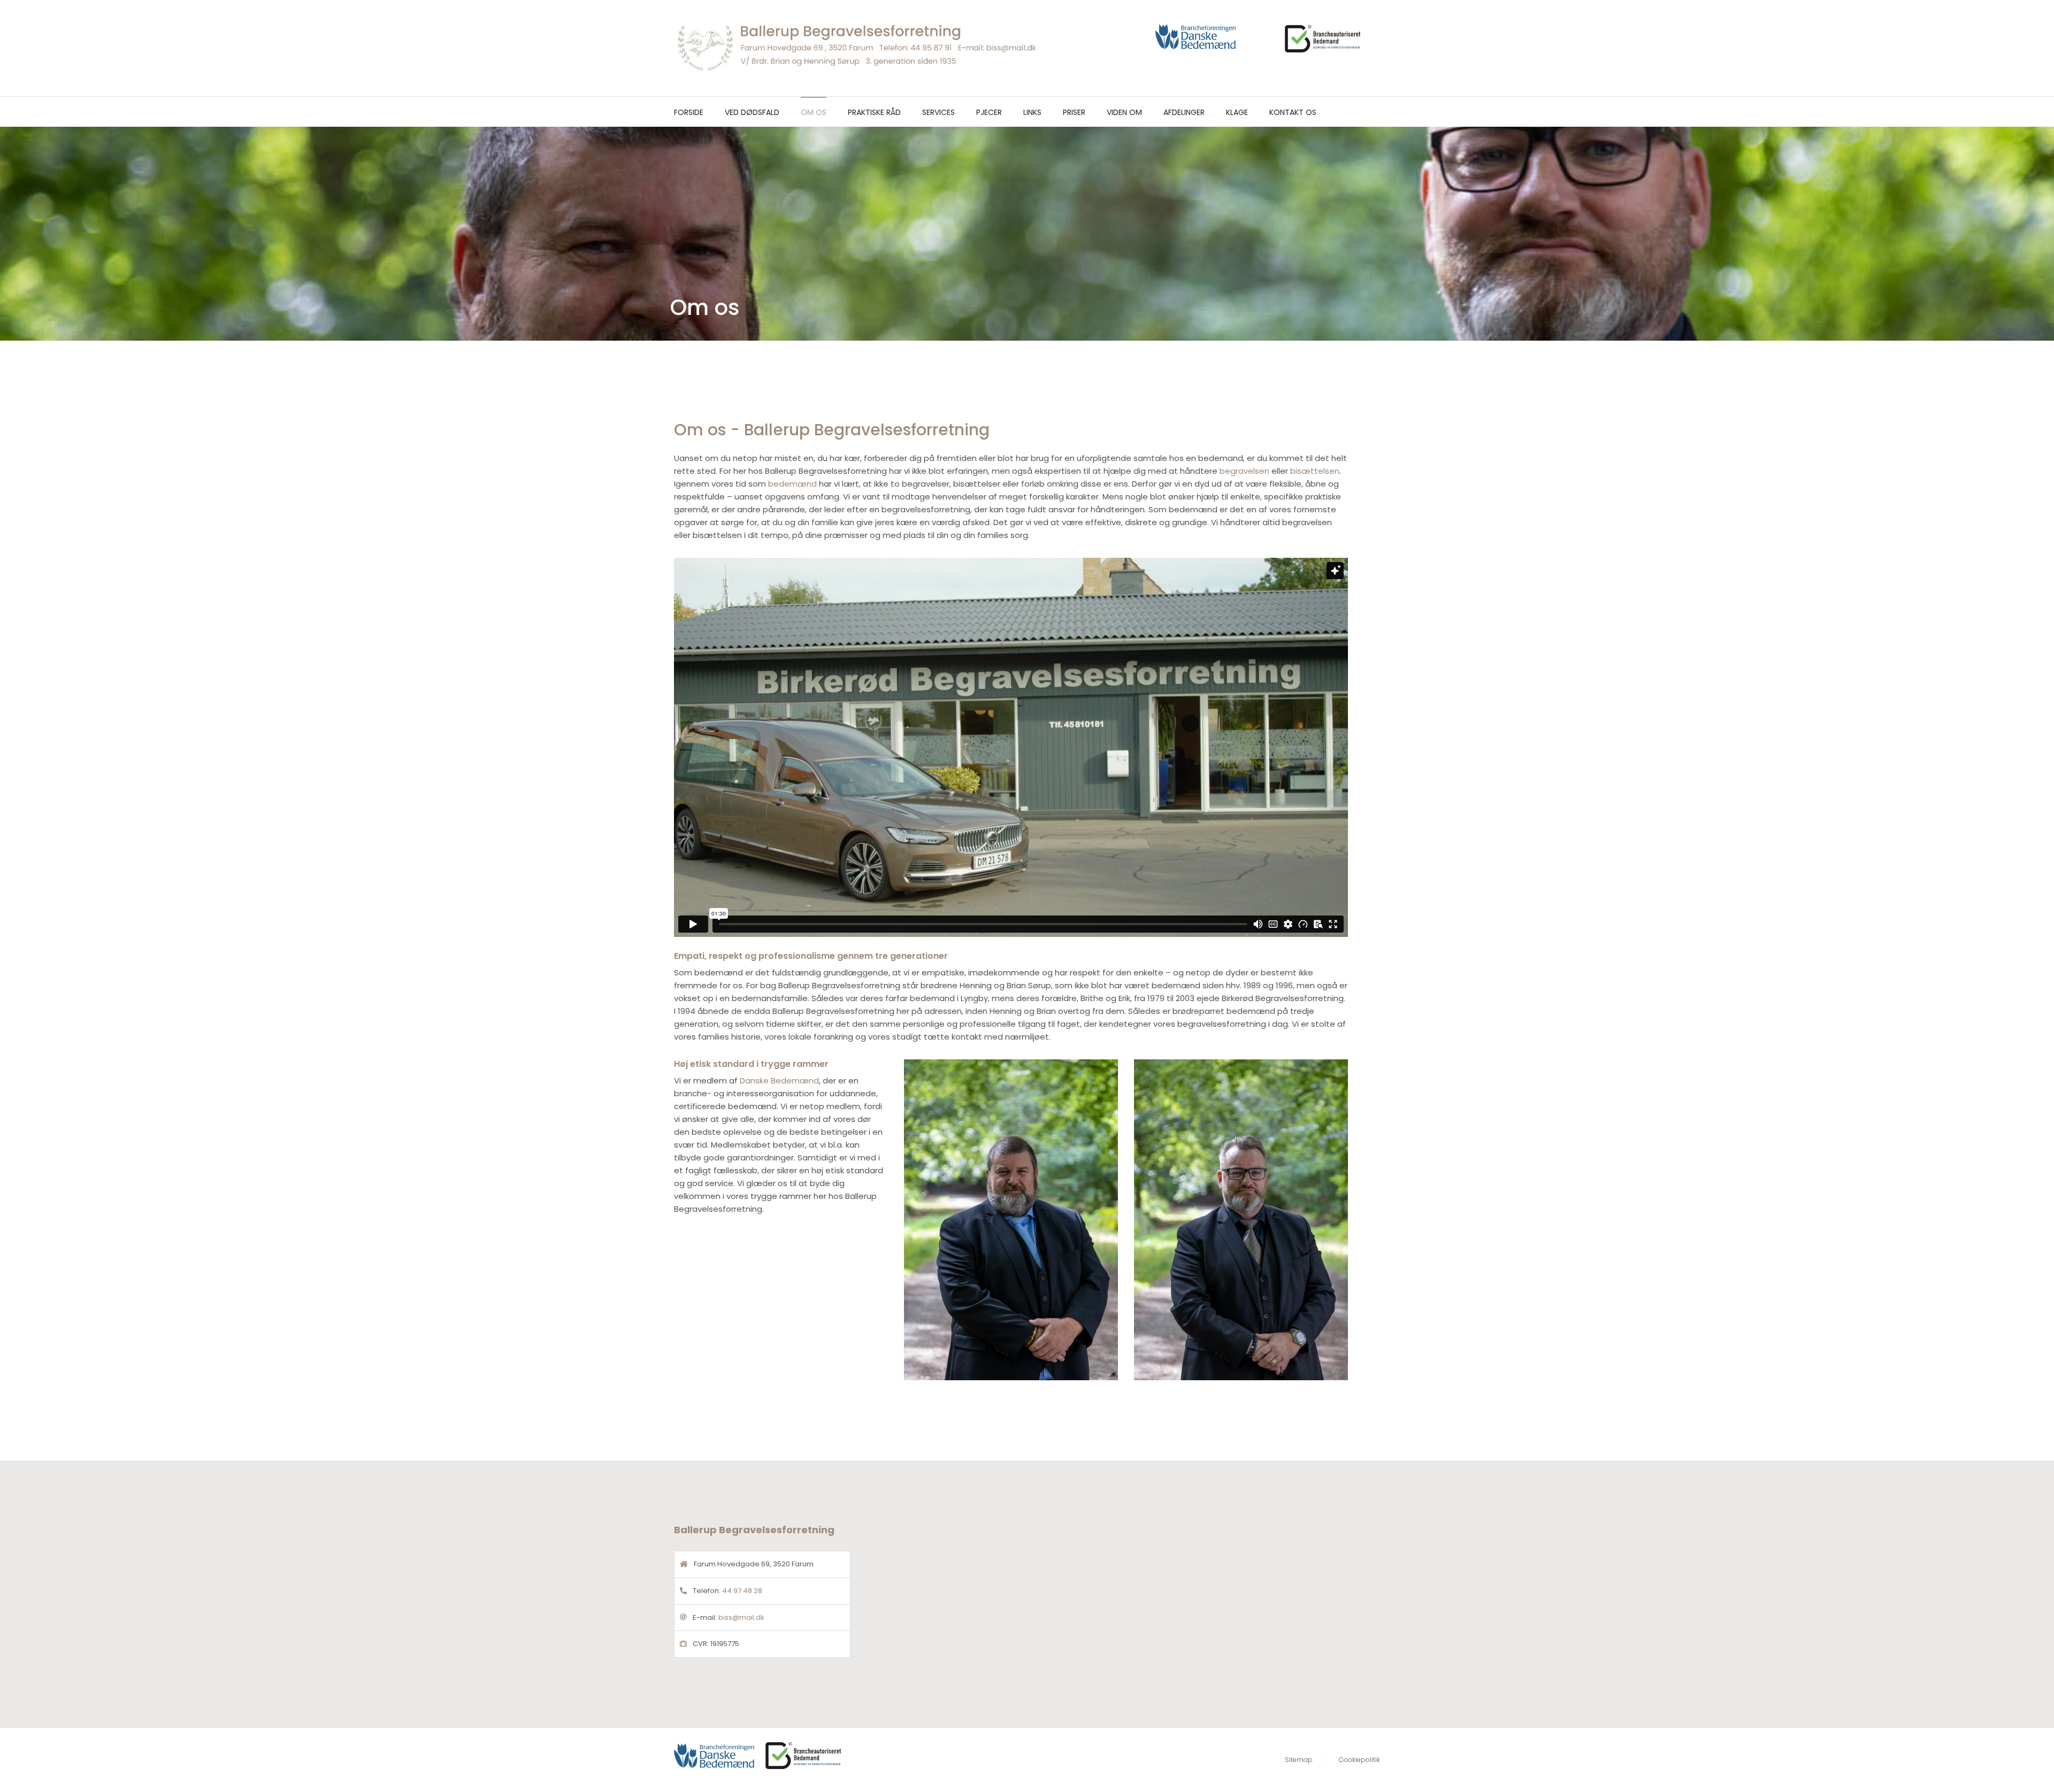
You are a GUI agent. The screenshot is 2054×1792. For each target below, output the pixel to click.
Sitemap (1299, 1760)
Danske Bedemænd (779, 1080)
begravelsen (1244, 471)
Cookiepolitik (1359, 1760)
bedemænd (792, 484)
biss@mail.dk (741, 1617)
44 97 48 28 (742, 1591)
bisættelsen (1315, 471)
